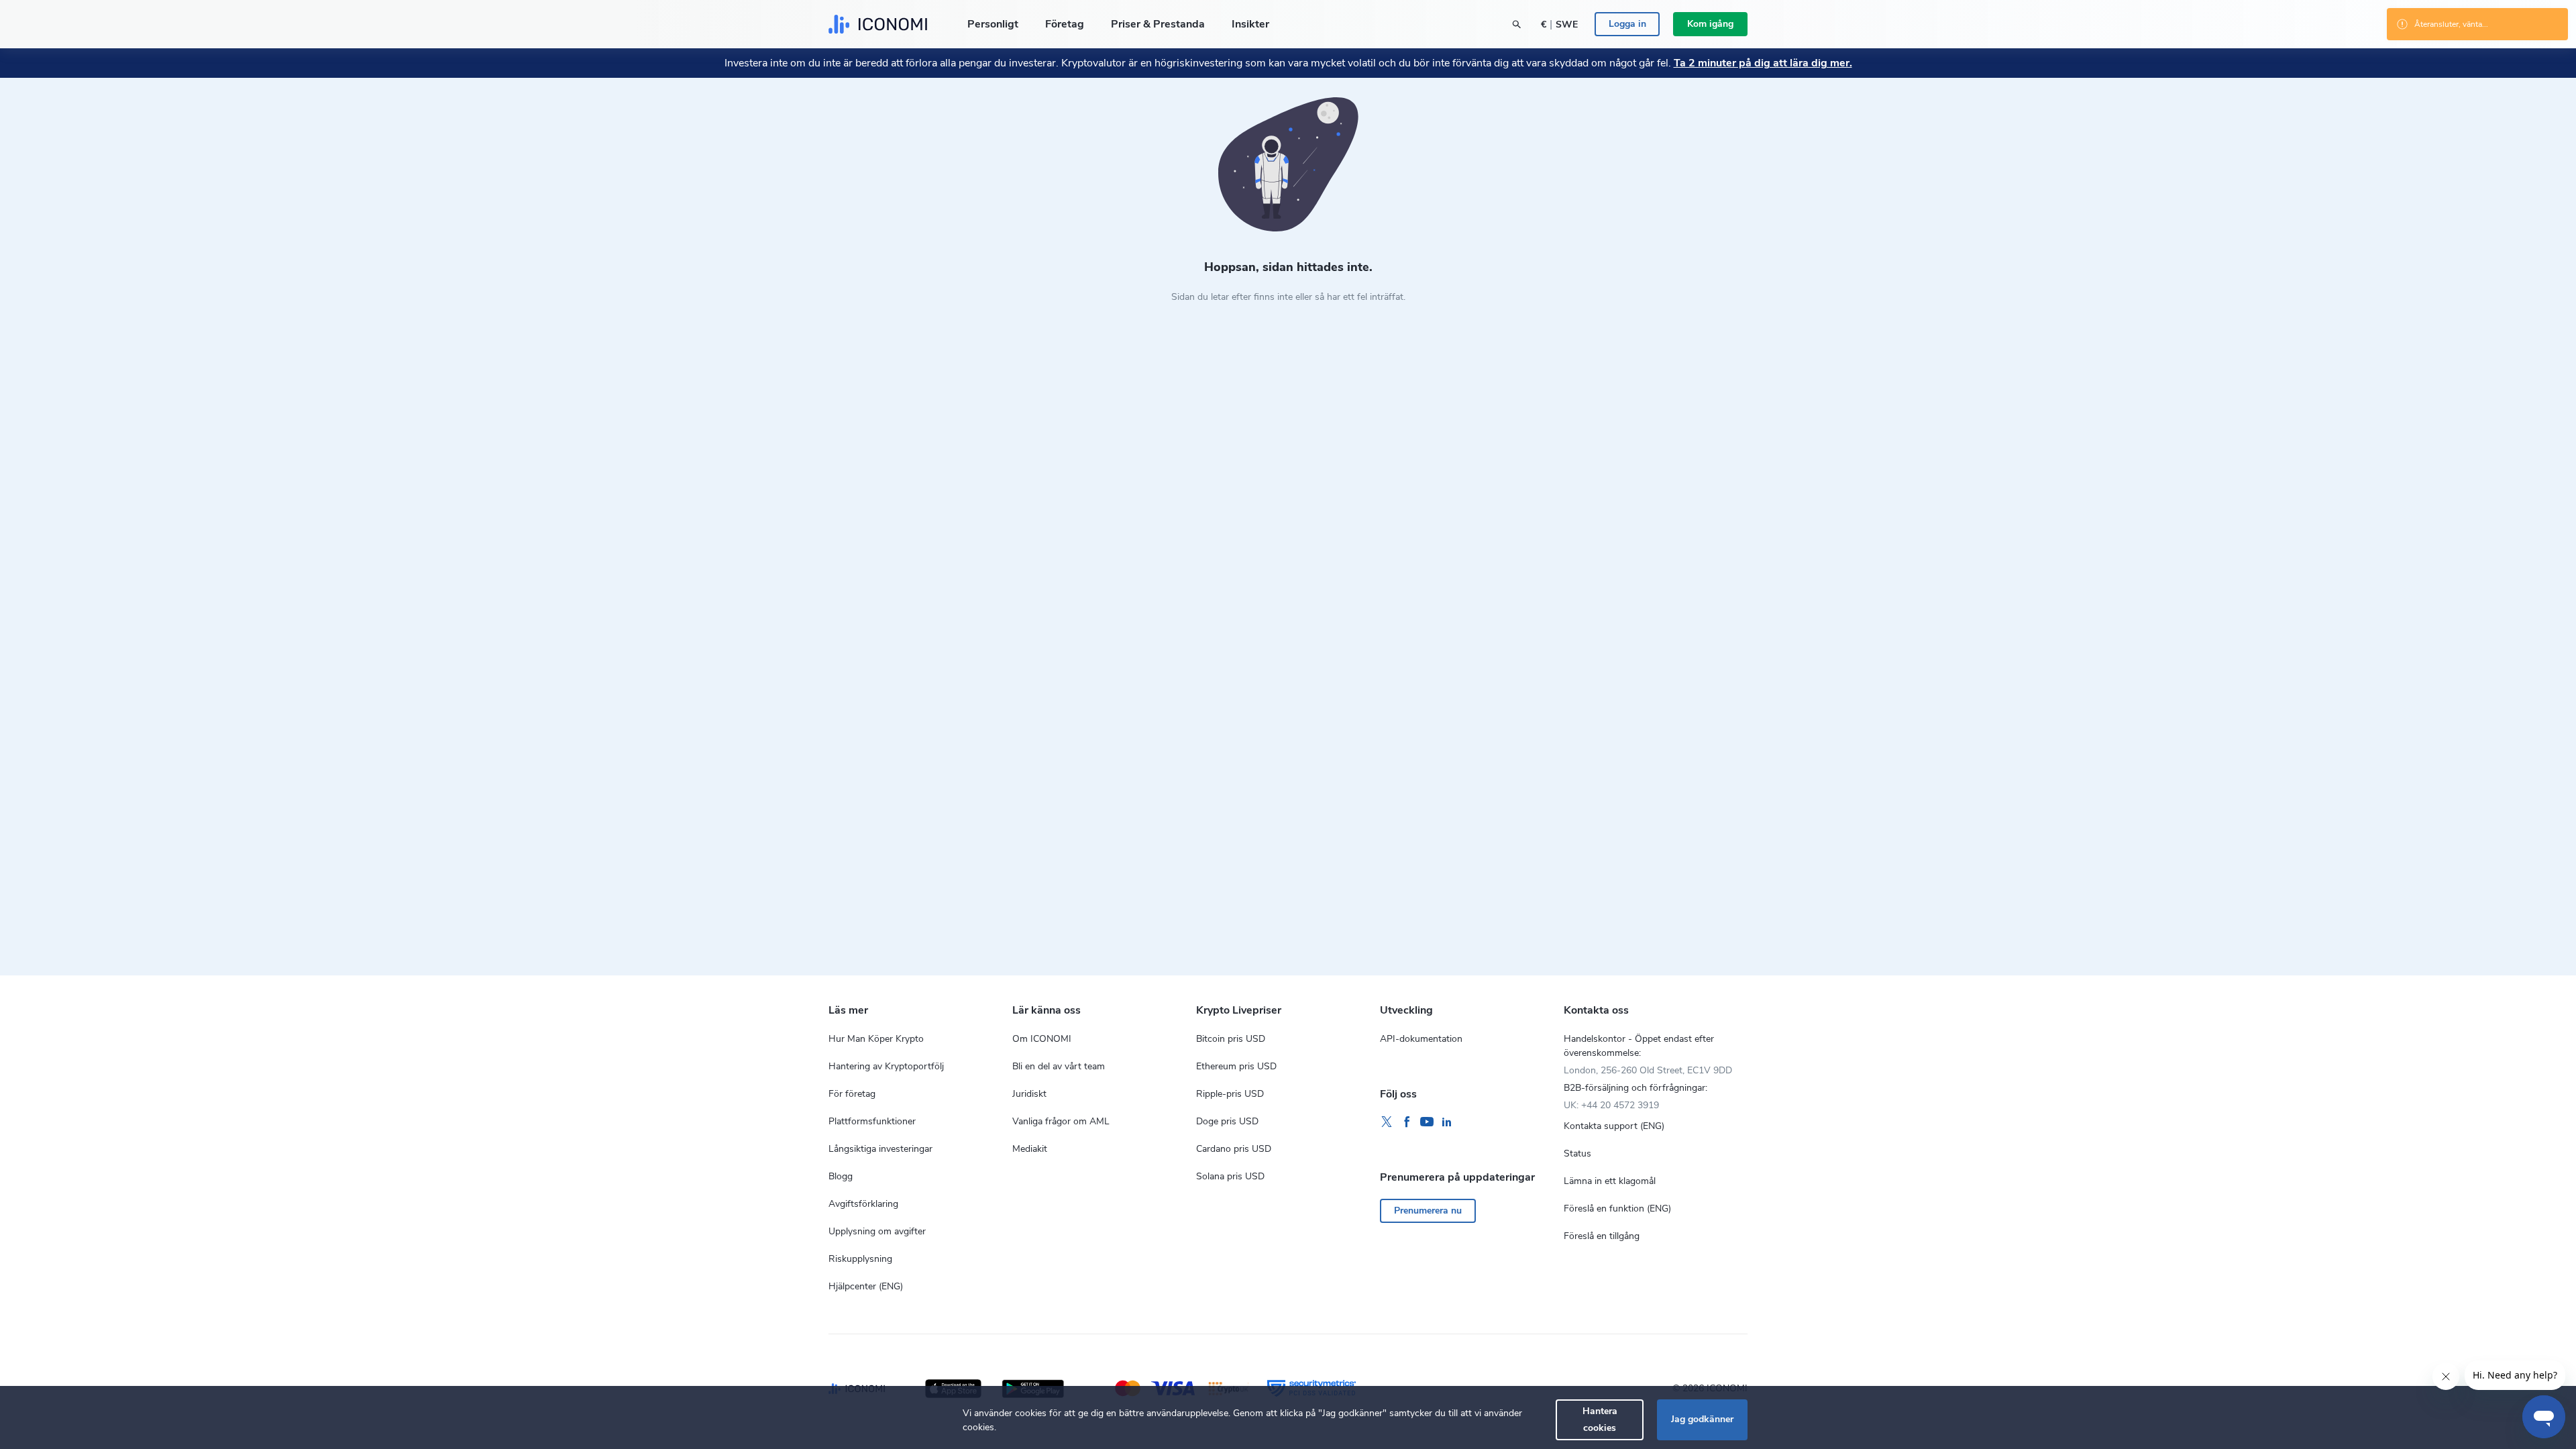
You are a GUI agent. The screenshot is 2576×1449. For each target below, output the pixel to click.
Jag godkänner (1702, 1419)
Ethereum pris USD (1236, 1066)
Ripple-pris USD (1230, 1094)
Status (1577, 1153)
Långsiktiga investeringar (880, 1149)
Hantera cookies (1600, 1419)
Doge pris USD (1227, 1121)
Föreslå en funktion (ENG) (1617, 1209)
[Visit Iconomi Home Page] (878, 24)
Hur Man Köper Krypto (876, 1039)
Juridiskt (1029, 1094)
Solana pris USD (1230, 1176)
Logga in (1627, 24)
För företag (852, 1094)
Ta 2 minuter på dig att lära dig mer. (1763, 63)
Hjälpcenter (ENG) (866, 1286)
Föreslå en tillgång (1602, 1236)
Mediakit (1030, 1149)
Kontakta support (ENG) (1614, 1126)
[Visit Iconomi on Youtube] (1427, 1122)
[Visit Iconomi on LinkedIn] (1447, 1122)
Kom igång (1710, 24)
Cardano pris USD (1234, 1149)
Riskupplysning (860, 1259)
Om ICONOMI (1042, 1039)
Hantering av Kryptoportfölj (886, 1066)
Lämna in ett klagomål (1610, 1181)
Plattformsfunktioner (872, 1121)
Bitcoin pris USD (1231, 1039)
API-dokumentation (1421, 1039)
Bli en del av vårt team (1059, 1066)
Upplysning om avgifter (877, 1231)
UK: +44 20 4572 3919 (1611, 1105)
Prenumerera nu (1428, 1211)
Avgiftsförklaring (863, 1204)
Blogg (841, 1176)
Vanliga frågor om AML (1061, 1121)
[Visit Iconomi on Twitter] (1387, 1122)
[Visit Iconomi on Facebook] (1407, 1122)
